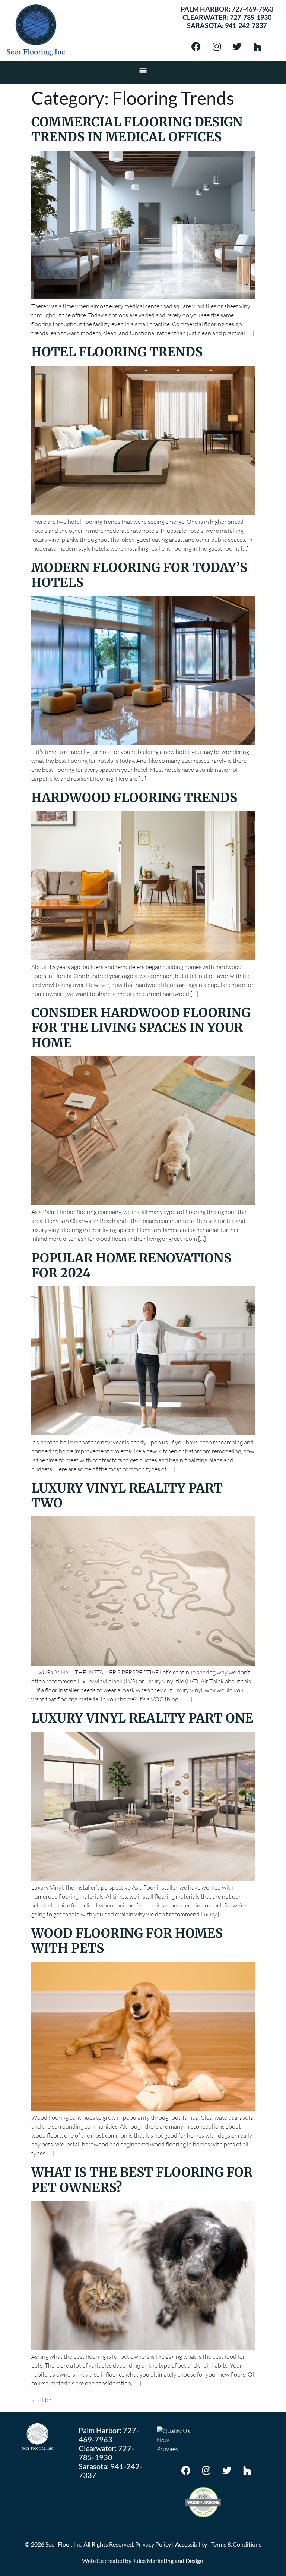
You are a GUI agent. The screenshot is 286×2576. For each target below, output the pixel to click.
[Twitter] (237, 46)
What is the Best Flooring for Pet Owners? (142, 2180)
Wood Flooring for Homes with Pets (127, 1941)
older (42, 2400)
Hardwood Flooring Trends (134, 798)
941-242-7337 (246, 25)
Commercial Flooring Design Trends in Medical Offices (137, 129)
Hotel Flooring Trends (117, 352)
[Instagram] (217, 46)
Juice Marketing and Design (168, 2561)
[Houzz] (258, 46)
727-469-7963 (252, 9)
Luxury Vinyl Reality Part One (142, 1718)
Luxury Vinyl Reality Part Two (127, 1495)
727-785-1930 (251, 17)
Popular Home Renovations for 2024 (131, 1265)
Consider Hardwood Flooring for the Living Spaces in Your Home (141, 1028)
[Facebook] (196, 46)
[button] (143, 71)
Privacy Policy (153, 2544)
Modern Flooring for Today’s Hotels (139, 575)
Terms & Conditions (236, 2544)
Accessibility (191, 2544)
